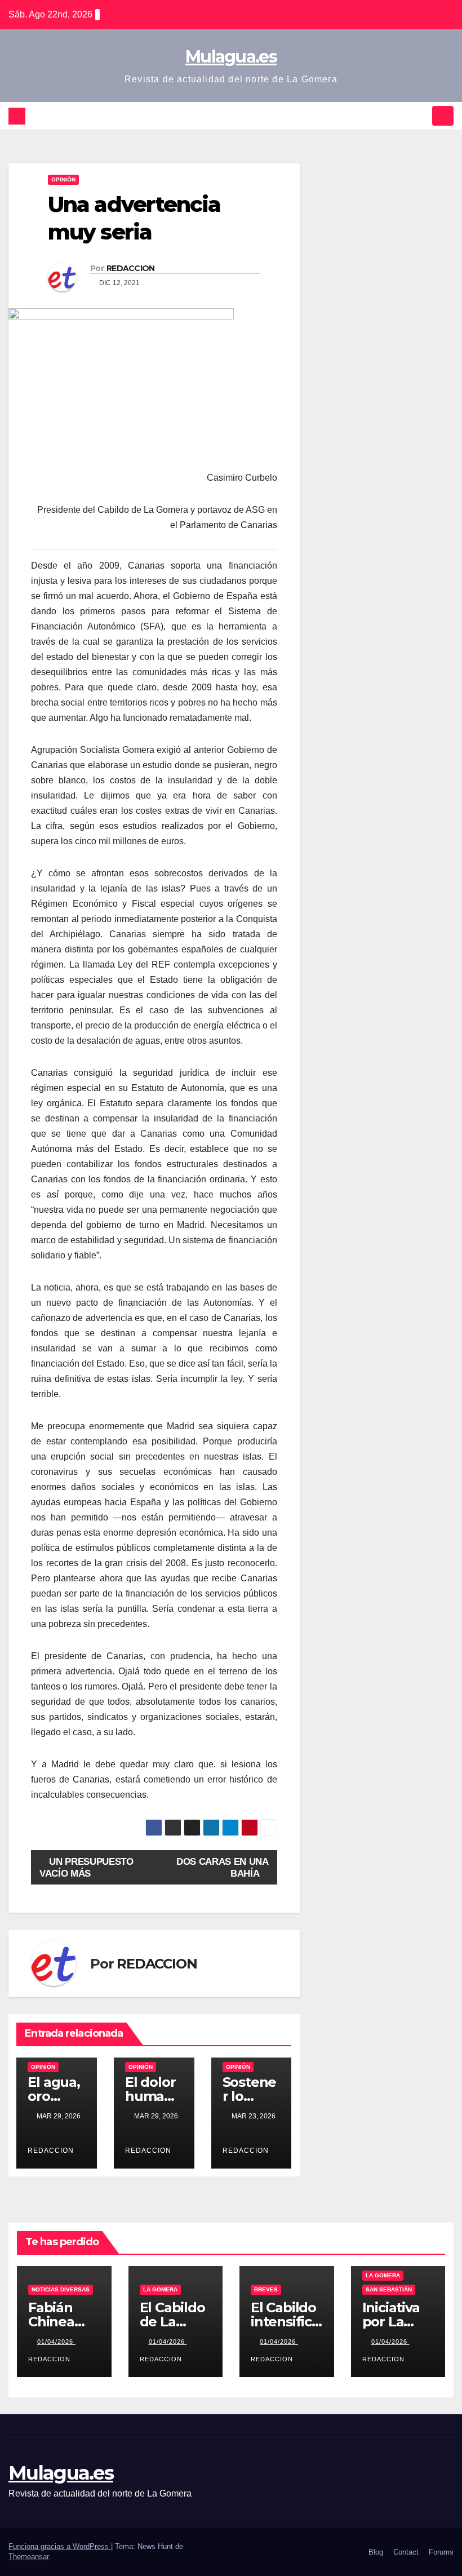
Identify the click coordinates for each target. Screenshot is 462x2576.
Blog (376, 2552)
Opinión (63, 179)
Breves (266, 2289)
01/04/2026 (56, 2342)
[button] (421, 116)
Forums (441, 2552)
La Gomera (160, 2289)
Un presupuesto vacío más (86, 1867)
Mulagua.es (231, 57)
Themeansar (28, 2557)
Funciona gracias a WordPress (60, 2546)
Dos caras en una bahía (222, 1867)
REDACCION (131, 268)
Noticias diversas (61, 2289)
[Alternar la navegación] (443, 116)
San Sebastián (389, 2289)
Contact (406, 2552)
